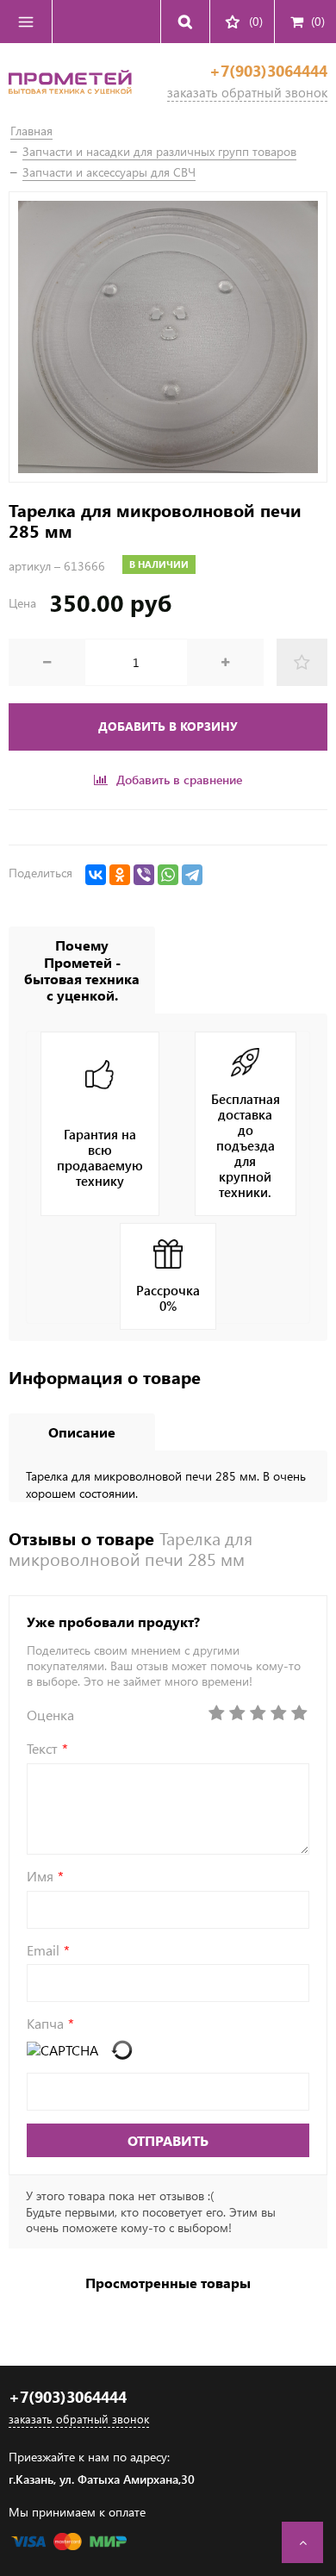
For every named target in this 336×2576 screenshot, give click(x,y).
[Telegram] (192, 875)
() (318, 21)
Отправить (168, 2140)
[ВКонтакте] (96, 875)
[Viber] (144, 875)
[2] (237, 1713)
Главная (31, 131)
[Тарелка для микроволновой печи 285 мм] (168, 337)
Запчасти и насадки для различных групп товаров (159, 151)
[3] (258, 1713)
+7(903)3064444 (268, 71)
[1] (216, 1713)
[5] (299, 1713)
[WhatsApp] (168, 875)
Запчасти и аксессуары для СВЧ (109, 172)
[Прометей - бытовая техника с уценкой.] (70, 99)
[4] (278, 1713)
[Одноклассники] (120, 875)
